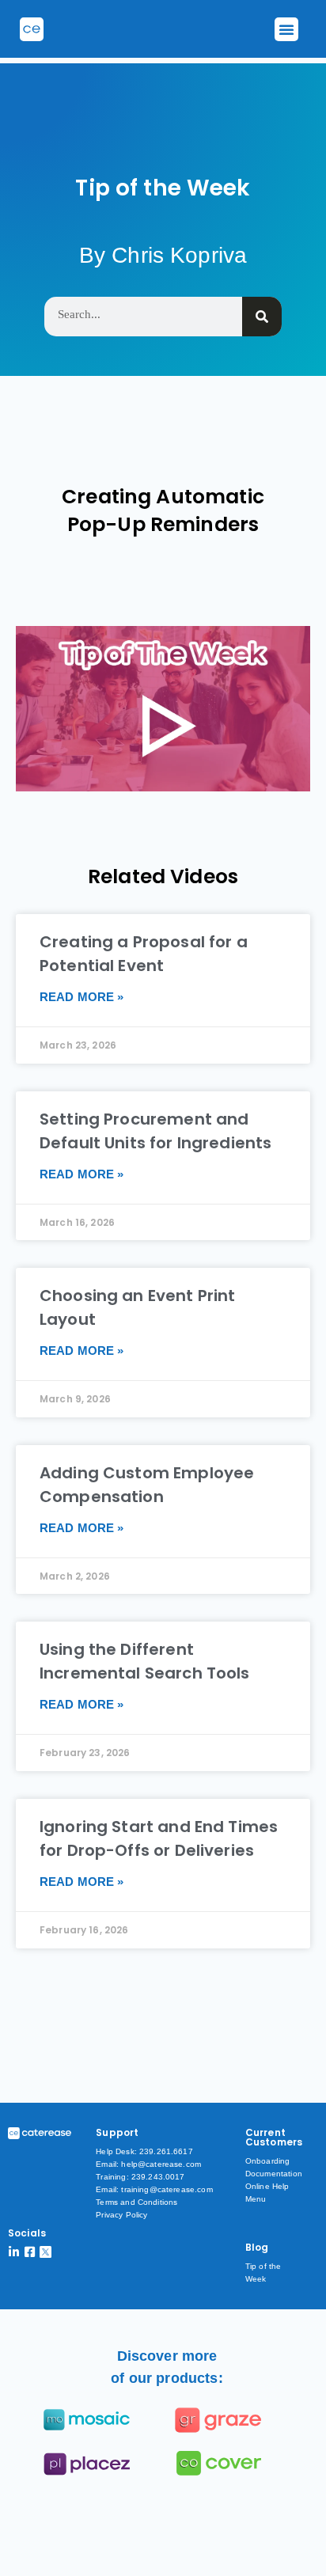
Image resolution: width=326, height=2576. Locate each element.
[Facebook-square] (30, 2252)
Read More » (82, 997)
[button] (286, 29)
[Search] (262, 317)
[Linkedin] (14, 2252)
